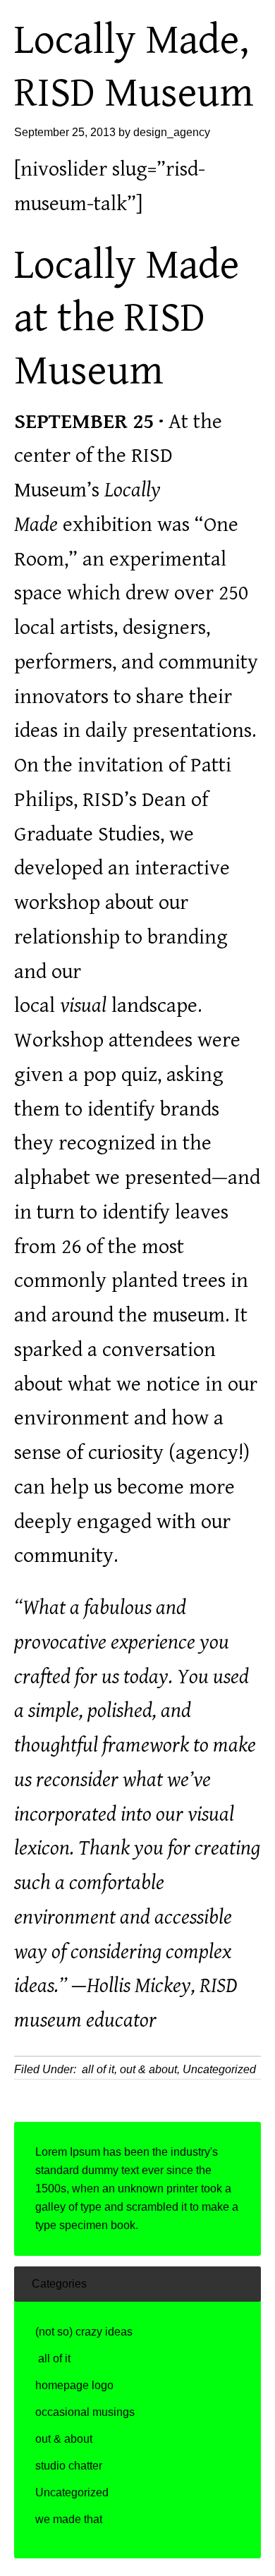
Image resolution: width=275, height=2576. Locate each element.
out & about (148, 2069)
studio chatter (69, 2466)
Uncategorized (219, 2069)
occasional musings (85, 2412)
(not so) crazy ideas (84, 2332)
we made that (69, 2519)
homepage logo (74, 2385)
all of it (97, 2069)
